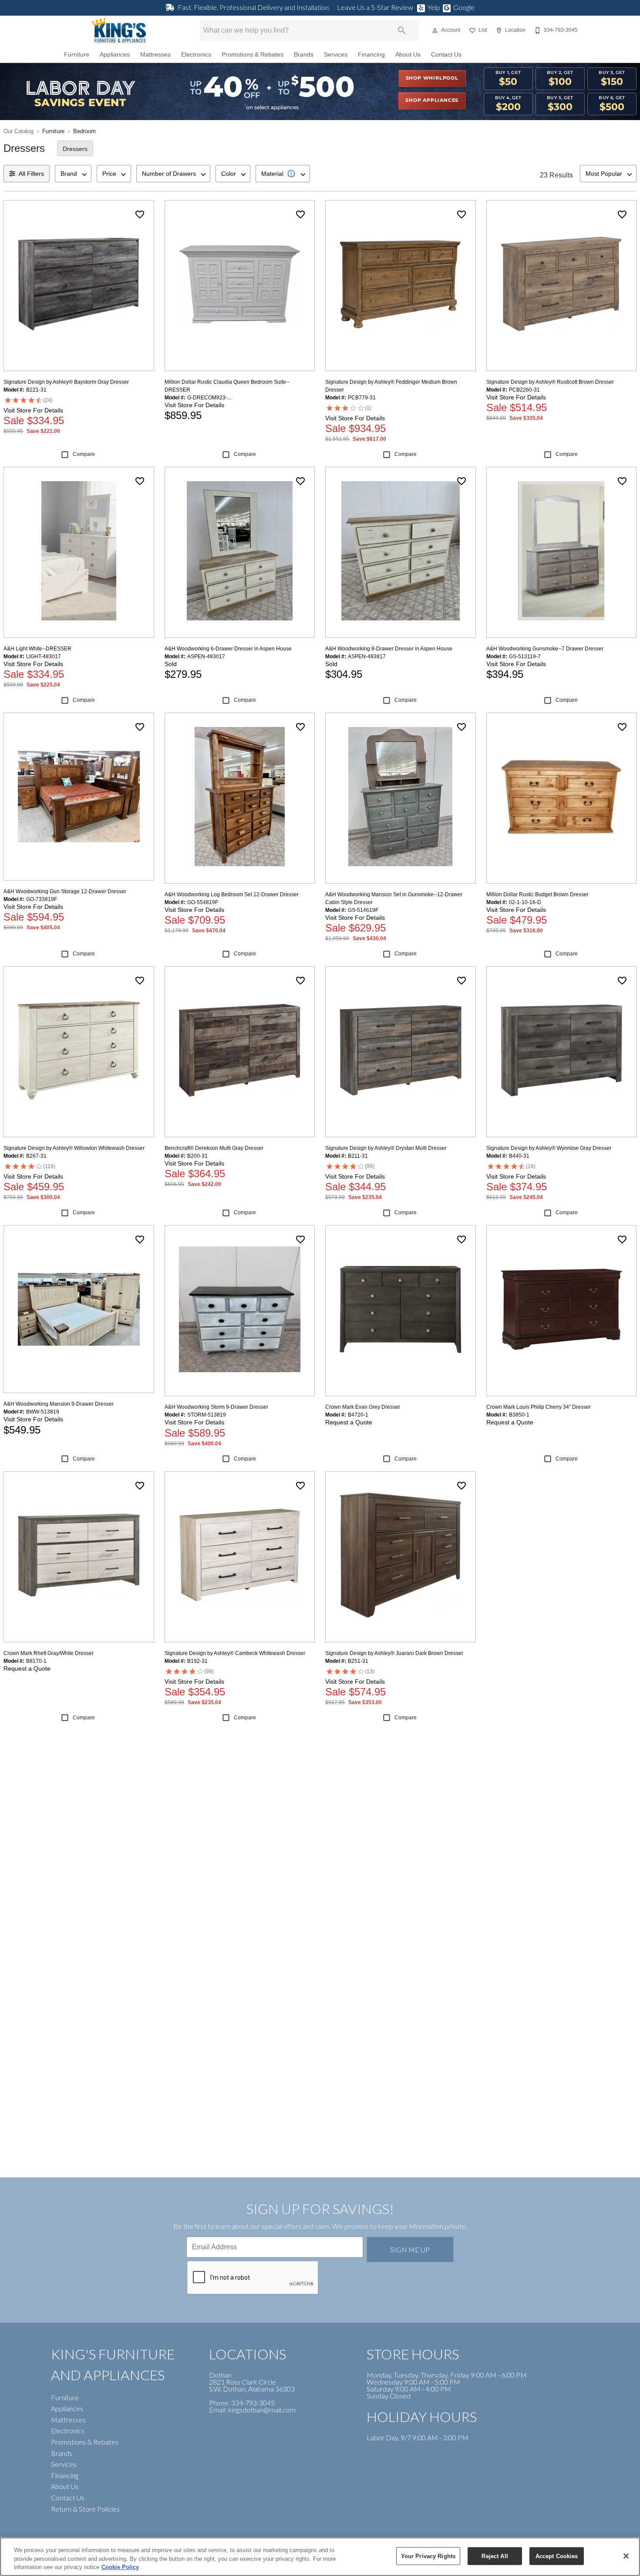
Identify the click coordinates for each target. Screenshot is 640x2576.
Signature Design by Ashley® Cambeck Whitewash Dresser (235, 1653)
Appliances (115, 55)
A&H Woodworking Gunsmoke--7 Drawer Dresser (545, 649)
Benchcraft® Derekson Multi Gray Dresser (214, 1148)
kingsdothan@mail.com (262, 2410)
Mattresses (155, 55)
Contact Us (446, 55)
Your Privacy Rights (428, 2556)
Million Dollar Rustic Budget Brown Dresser (537, 894)
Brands (304, 55)
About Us (408, 55)
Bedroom (84, 131)
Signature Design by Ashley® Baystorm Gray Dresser (66, 382)
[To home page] (119, 30)
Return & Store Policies (85, 2509)
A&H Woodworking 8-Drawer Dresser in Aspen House (389, 649)
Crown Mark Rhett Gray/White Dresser (49, 1653)
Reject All (495, 2556)
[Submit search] (402, 30)
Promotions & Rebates (253, 55)
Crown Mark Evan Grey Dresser (363, 1407)
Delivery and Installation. (254, 7)
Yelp (434, 7)
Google (464, 7)
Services (336, 55)
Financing (371, 55)
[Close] (626, 2556)
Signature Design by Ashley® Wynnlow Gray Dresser (549, 1148)
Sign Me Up (410, 2249)
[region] (320, 2557)
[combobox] (73, 174)
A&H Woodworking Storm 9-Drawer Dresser (216, 1407)
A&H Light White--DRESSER (37, 649)
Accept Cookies (557, 2556)
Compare (84, 454)
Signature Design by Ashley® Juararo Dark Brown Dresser (394, 1653)
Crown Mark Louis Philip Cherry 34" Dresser (539, 1407)
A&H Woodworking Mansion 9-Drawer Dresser (59, 1404)
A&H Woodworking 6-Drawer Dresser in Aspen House (228, 649)
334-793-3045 (253, 2403)
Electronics (196, 55)
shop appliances (432, 100)
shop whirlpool (432, 78)
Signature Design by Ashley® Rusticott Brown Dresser (550, 382)
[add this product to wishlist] (140, 214)
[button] (435, 30)
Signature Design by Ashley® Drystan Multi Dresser (386, 1148)
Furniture (77, 55)
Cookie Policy (120, 2567)
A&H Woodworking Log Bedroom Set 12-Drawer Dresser (232, 894)
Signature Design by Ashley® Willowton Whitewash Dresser (74, 1148)
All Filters (31, 174)
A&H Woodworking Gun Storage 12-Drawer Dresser (65, 891)
